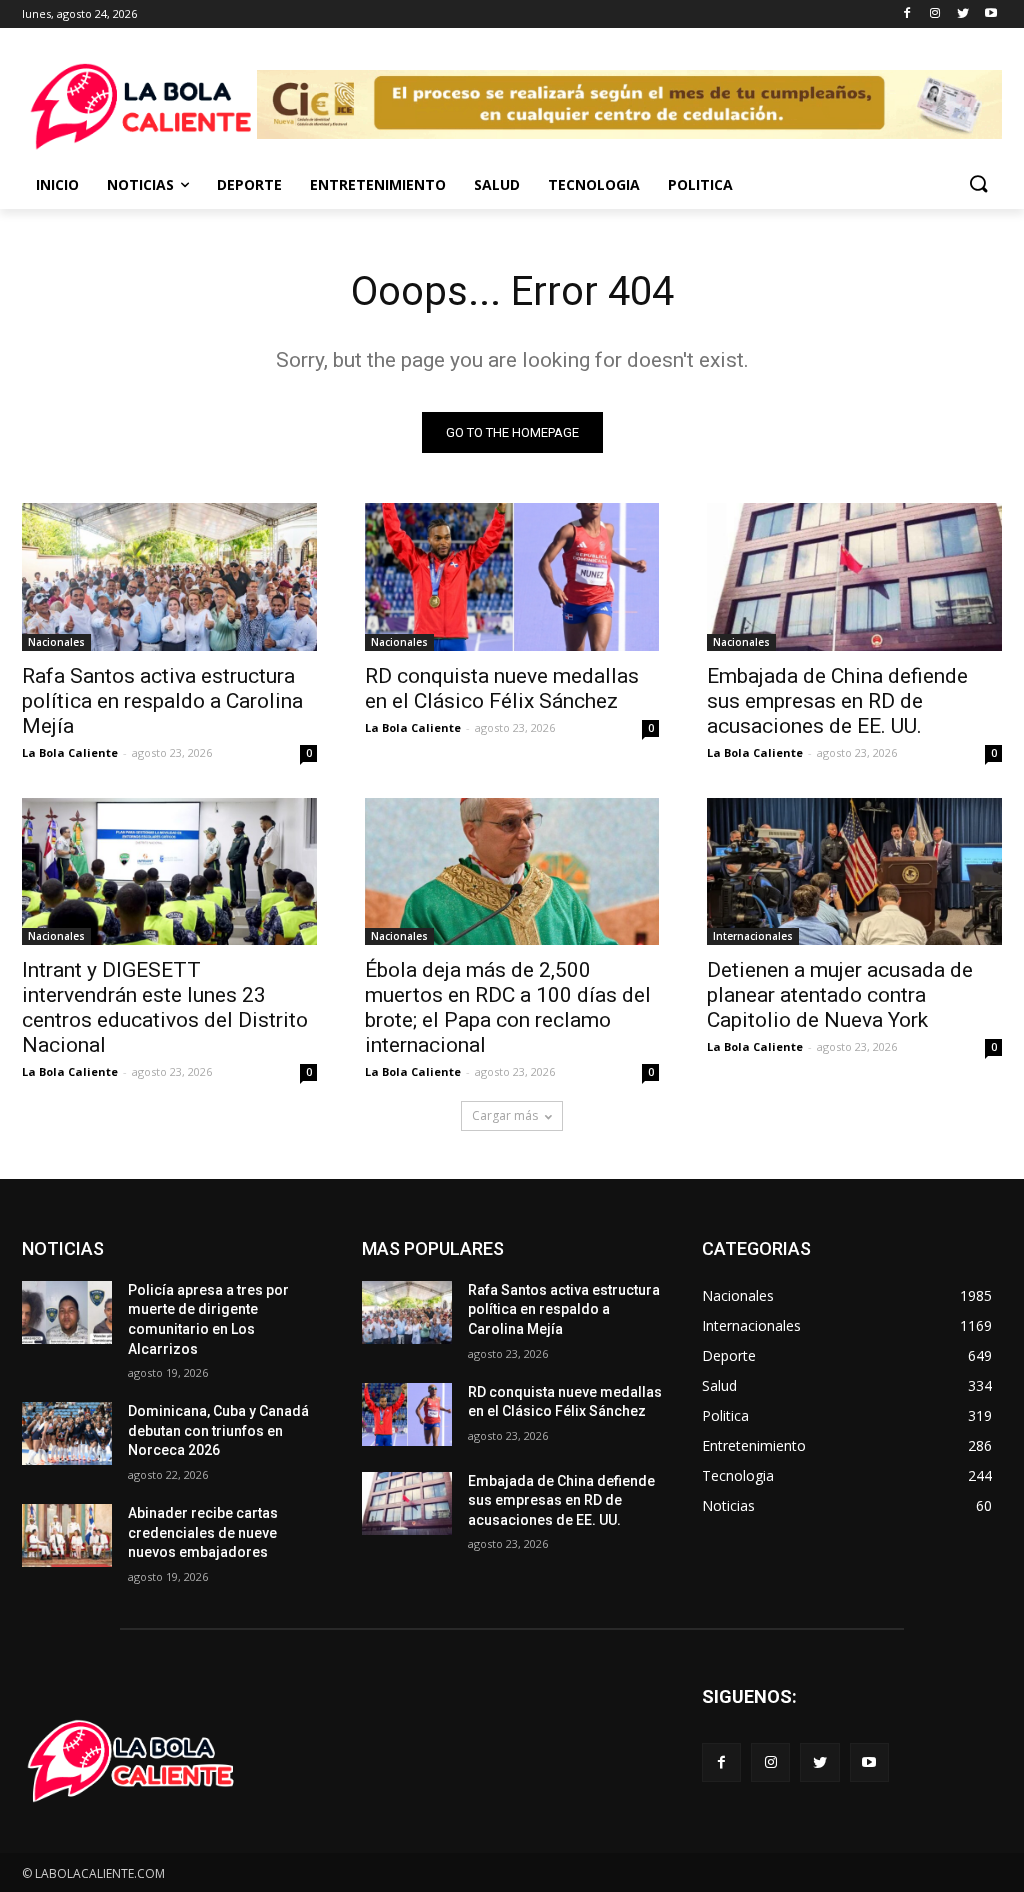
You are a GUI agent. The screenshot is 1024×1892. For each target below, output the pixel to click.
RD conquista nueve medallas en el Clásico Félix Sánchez (502, 688)
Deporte (249, 184)
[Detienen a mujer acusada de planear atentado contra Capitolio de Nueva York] (854, 871)
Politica (700, 184)
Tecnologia (594, 184)
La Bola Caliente (70, 752)
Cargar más (505, 1115)
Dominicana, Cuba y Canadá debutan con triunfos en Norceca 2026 (218, 1430)
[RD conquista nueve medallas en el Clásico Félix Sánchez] (512, 576)
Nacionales (56, 642)
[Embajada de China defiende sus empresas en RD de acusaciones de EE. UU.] (854, 576)
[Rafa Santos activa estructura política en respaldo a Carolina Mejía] (169, 576)
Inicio (57, 184)
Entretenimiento (378, 184)
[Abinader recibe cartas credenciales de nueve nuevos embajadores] (67, 1535)
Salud (497, 184)
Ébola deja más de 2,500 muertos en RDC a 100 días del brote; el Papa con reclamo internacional (508, 1007)
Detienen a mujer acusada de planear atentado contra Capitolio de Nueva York (840, 995)
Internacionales (753, 936)
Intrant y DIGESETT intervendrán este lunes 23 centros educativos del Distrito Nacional (165, 1007)
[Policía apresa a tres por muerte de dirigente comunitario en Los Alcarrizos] (67, 1312)
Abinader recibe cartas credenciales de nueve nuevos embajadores (203, 1532)
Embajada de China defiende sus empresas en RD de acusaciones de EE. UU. (837, 701)
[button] (978, 185)
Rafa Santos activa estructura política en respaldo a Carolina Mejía (162, 701)
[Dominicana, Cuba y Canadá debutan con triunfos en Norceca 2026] (67, 1433)
